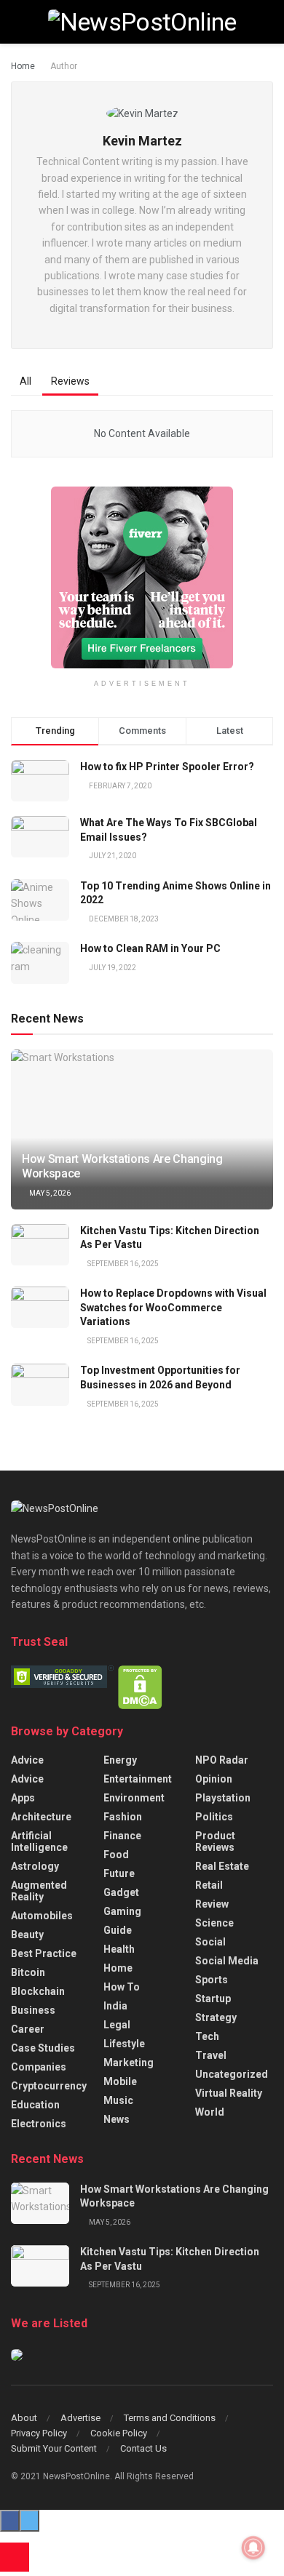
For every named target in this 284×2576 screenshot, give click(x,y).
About (24, 2418)
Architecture (41, 1817)
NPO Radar (222, 1760)
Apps (23, 1798)
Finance (122, 1836)
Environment (134, 1798)
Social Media (227, 1961)
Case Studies (43, 2048)
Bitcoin (28, 1972)
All (25, 381)
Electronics (39, 2124)
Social (210, 1942)
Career (28, 2029)
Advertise (80, 2418)
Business (33, 2010)
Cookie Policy (119, 2433)
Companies (39, 2067)
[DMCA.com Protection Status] (140, 1687)
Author (64, 66)
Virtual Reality (229, 2093)
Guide (118, 1930)
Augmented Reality (39, 1891)
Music (118, 2100)
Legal (117, 2025)
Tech (207, 2036)
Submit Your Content (54, 2448)
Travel (211, 2055)
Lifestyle (124, 2044)
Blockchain (38, 1991)
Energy (120, 1760)
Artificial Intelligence (39, 1841)
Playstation (223, 1798)
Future (119, 1873)
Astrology (35, 1866)
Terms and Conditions (170, 2418)
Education (35, 2105)
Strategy (216, 2017)
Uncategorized (232, 2074)
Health (119, 1949)
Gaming (122, 1911)
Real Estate (222, 1866)
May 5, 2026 (49, 1193)
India (115, 2006)
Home (23, 66)
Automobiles (42, 1916)
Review (212, 1904)
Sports (212, 1980)
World (210, 2112)
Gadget (121, 1892)
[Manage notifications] (253, 2548)
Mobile (120, 2081)
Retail (209, 1885)
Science (214, 1923)
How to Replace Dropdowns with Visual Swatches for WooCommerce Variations (173, 1307)
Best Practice (44, 1953)
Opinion (214, 1779)
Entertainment (138, 1779)
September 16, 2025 (122, 1264)
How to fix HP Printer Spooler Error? (167, 767)
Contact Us (143, 2448)
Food (116, 1855)
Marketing (129, 2063)
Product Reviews (215, 1841)
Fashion (123, 1817)
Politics (214, 1817)
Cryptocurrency (49, 2086)
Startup (213, 1999)
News (117, 2119)
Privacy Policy (39, 2433)
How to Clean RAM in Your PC (150, 948)
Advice (27, 1760)
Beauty (27, 1935)
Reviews (70, 381)
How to (122, 1987)
